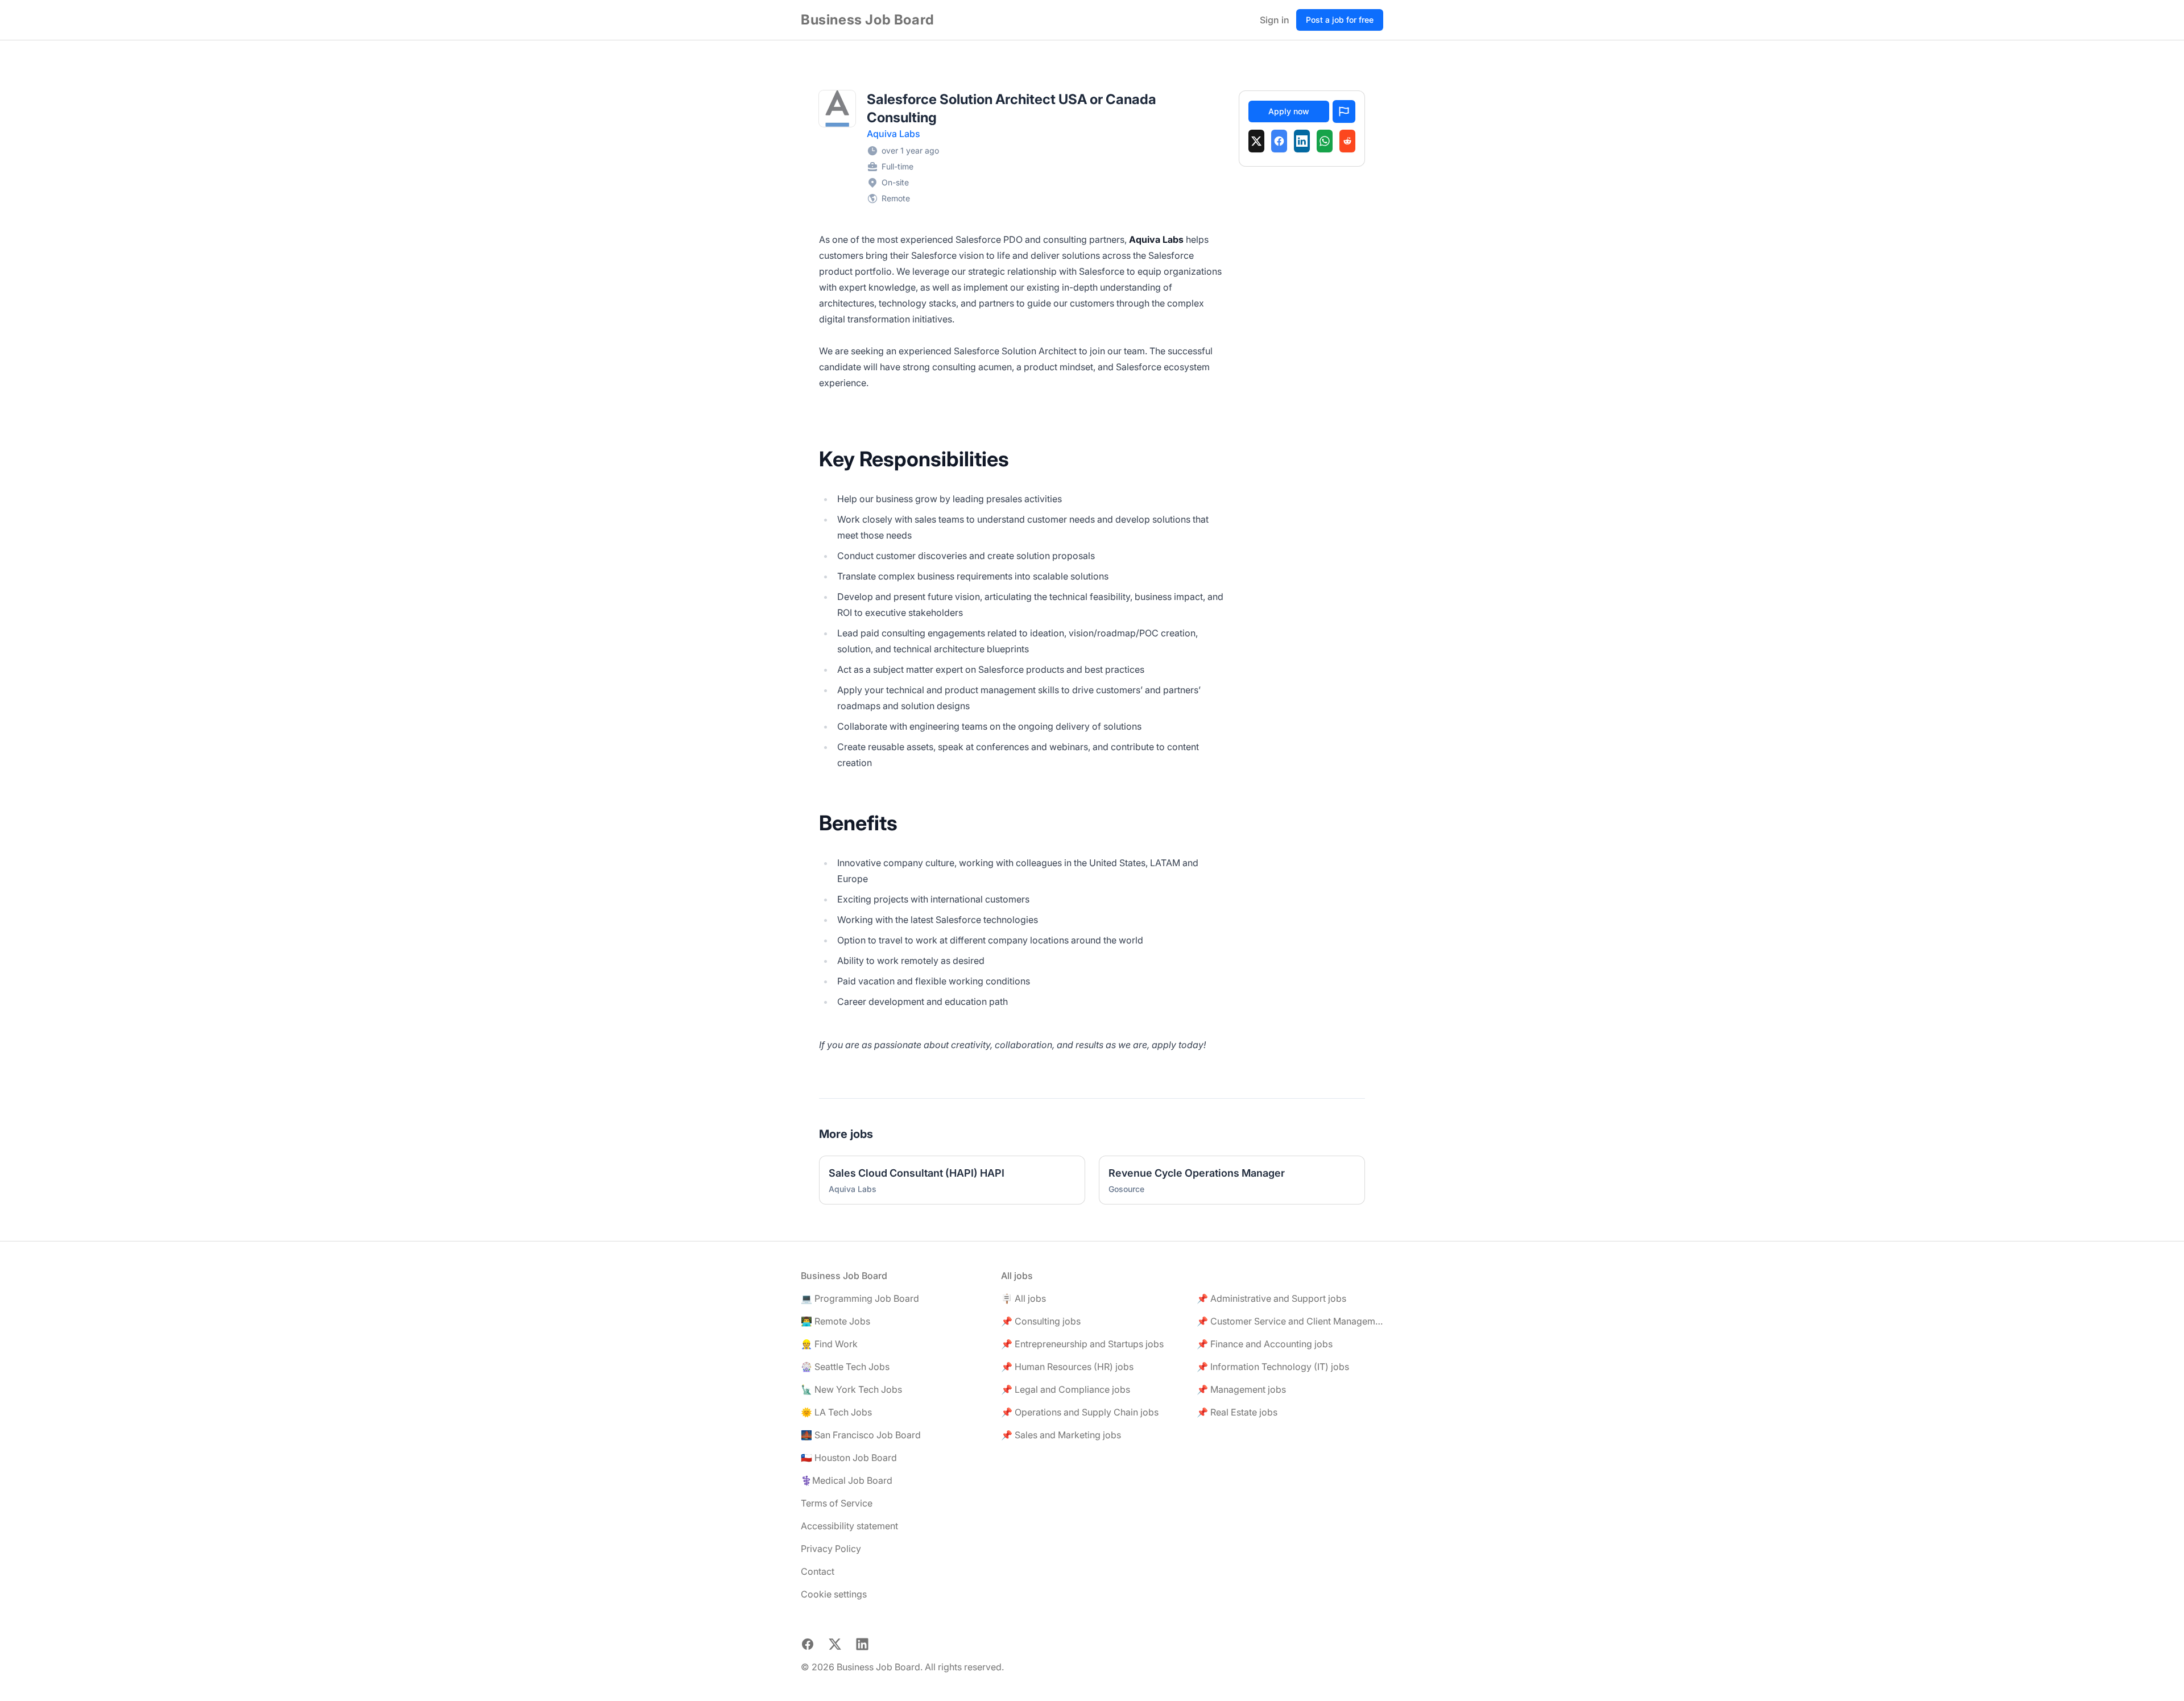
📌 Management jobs (1241, 1389)
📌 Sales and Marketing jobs (1061, 1435)
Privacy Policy (831, 1549)
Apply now (1289, 111)
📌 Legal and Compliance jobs (1066, 1389)
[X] (1256, 141)
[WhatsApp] (1325, 141)
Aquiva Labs (894, 134)
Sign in (1275, 20)
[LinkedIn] (1302, 141)
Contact (818, 1571)
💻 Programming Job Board (860, 1298)
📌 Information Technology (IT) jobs (1273, 1367)
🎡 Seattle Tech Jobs (845, 1367)
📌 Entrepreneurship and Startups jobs (1082, 1344)
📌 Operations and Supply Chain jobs (1080, 1412)
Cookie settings (834, 1594)
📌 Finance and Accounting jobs (1265, 1344)
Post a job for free (1340, 20)
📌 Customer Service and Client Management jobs (1290, 1321)
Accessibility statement (849, 1526)
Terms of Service (837, 1503)
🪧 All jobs (1023, 1298)
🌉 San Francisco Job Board (861, 1435)
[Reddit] (1347, 141)
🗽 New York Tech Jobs (851, 1389)
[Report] (1344, 111)
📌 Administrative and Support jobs (1271, 1298)
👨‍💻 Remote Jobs (835, 1321)
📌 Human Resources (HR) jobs (1067, 1367)
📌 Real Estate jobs (1237, 1412)
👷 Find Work (829, 1344)
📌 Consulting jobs (1041, 1321)
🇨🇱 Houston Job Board (849, 1458)
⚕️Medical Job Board (847, 1480)
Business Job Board (868, 20)
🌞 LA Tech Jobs (836, 1412)
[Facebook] (1279, 141)
